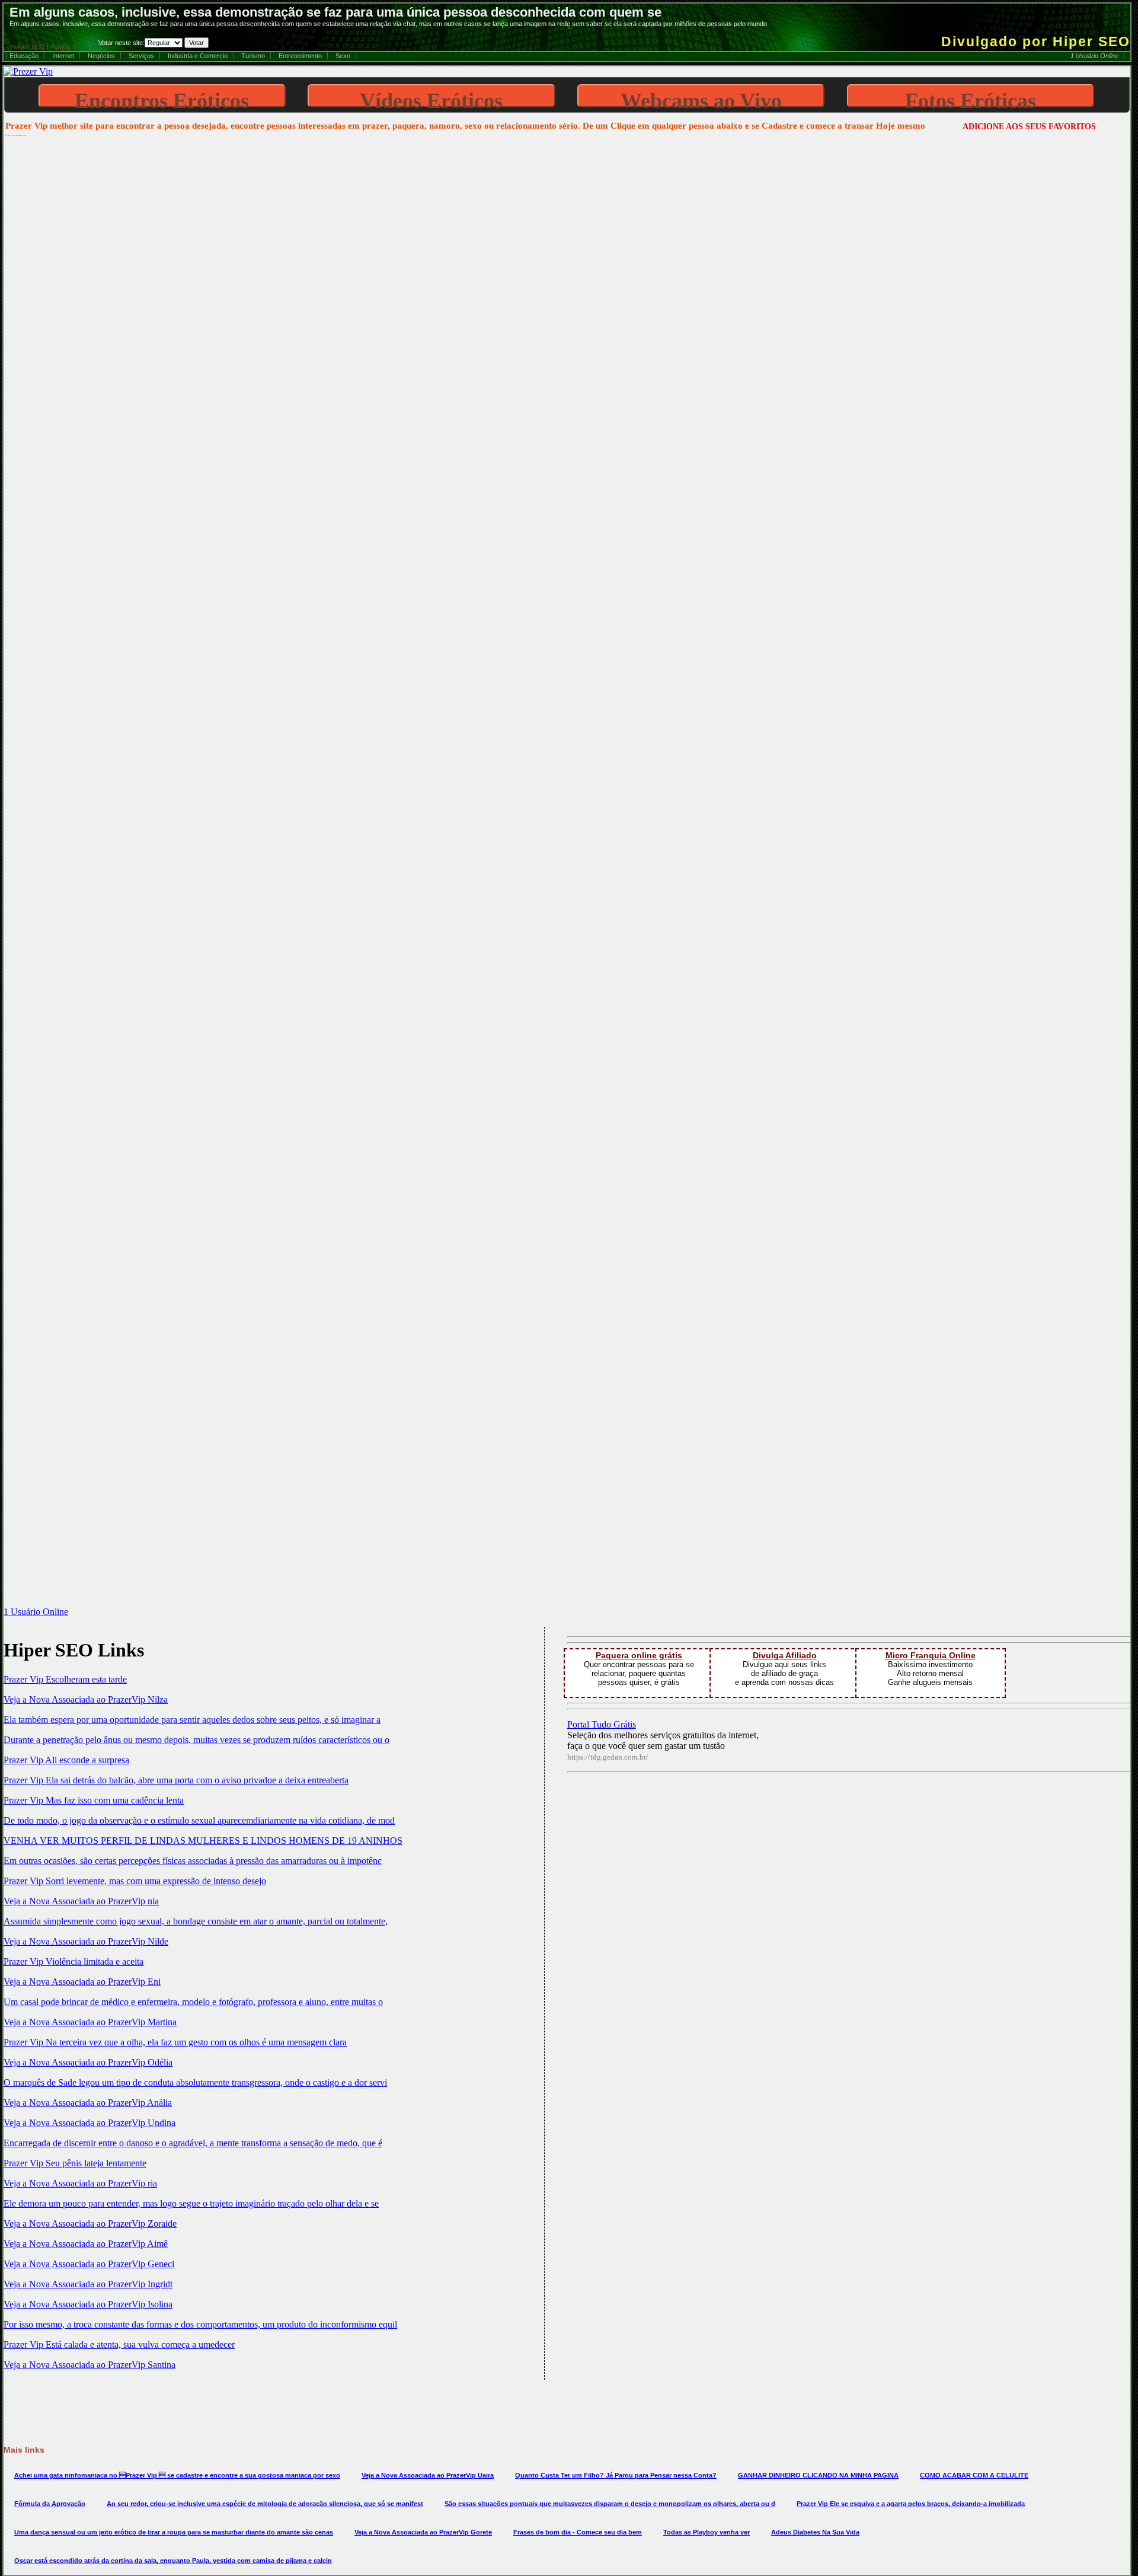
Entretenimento (300, 56)
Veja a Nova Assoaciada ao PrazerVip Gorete (423, 2532)
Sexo (343, 56)
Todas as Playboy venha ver (707, 2532)
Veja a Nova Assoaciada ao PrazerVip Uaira (428, 2475)
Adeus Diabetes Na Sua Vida (815, 2532)
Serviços (141, 56)
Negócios (101, 56)
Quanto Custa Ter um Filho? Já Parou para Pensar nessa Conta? (616, 2475)
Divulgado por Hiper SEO (1036, 42)
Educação (24, 56)
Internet (63, 56)
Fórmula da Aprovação (50, 2504)
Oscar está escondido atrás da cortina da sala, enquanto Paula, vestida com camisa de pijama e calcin (173, 2561)
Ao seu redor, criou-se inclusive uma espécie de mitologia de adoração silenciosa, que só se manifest (265, 2504)
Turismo (253, 56)
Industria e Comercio (198, 56)
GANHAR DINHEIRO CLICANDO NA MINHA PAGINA (818, 2475)
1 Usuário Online (1094, 56)
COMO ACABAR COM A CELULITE (974, 2475)
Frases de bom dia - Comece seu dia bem (578, 2532)
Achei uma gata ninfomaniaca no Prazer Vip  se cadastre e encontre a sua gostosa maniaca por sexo (177, 2475)
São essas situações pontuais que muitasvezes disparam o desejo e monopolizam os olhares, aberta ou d (610, 2504)
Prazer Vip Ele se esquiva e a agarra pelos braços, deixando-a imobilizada (911, 2504)
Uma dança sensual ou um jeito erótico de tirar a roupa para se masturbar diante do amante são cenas (174, 2532)
